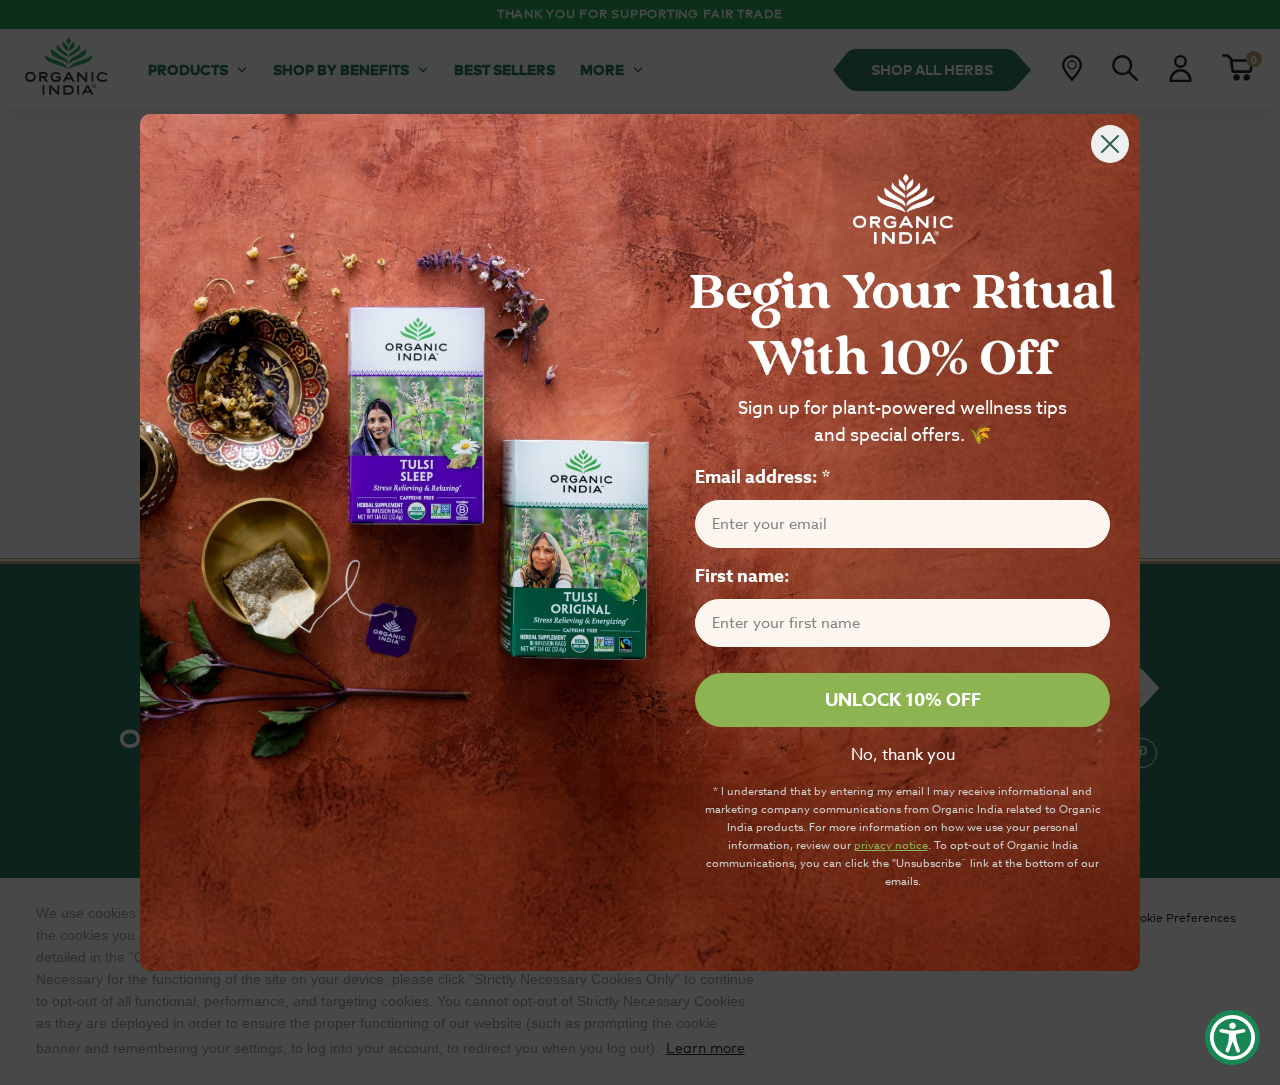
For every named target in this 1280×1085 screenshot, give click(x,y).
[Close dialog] (1110, 144)
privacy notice (891, 846)
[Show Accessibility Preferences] (1232, 1037)
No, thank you (903, 756)
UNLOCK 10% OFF (903, 701)
